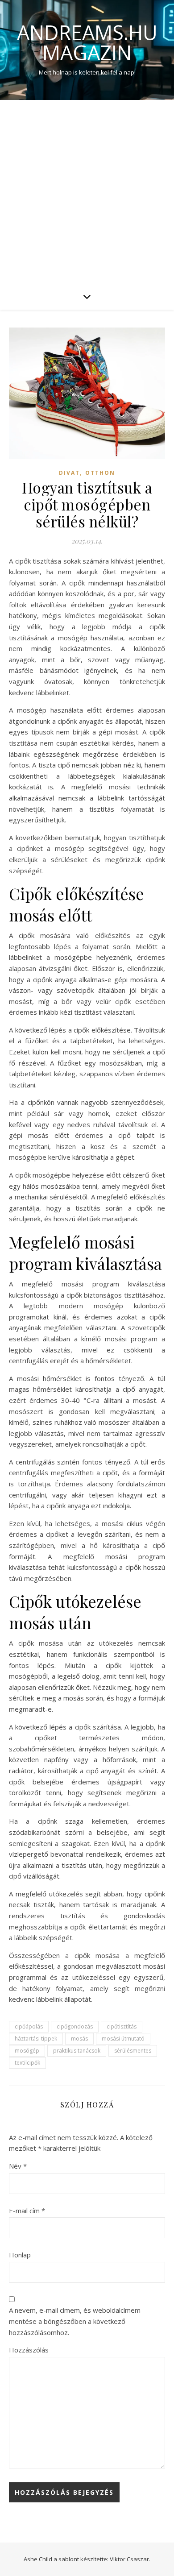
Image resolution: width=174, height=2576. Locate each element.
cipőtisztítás (122, 2026)
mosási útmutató (123, 2039)
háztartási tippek (36, 2039)
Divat (69, 473)
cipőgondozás (75, 2026)
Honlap (20, 2255)
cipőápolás (29, 2026)
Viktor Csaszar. (130, 2559)
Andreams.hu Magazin (87, 42)
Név (18, 2166)
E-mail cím (27, 2211)
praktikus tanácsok (77, 2051)
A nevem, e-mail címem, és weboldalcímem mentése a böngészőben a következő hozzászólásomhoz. (75, 2321)
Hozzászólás (29, 2350)
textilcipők (27, 2063)
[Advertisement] (87, 191)
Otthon (100, 473)
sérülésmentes (133, 2051)
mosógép (27, 2051)
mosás (79, 2039)
